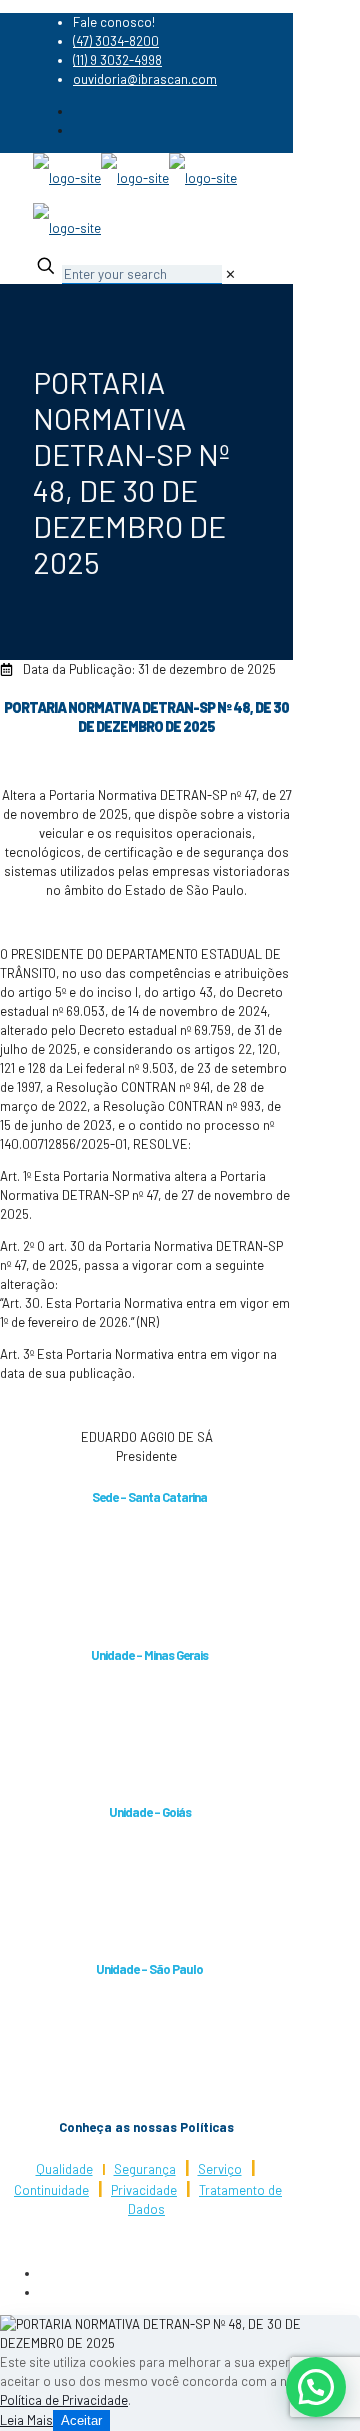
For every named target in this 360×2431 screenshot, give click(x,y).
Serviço (220, 2169)
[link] (230, 274)
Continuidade (51, 2190)
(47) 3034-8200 (116, 41)
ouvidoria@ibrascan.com (145, 79)
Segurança (145, 2169)
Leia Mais (26, 2420)
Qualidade (64, 2169)
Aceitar (81, 2420)
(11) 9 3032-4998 (117, 60)
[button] (316, 2387)
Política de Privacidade (64, 2400)
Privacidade (144, 2190)
